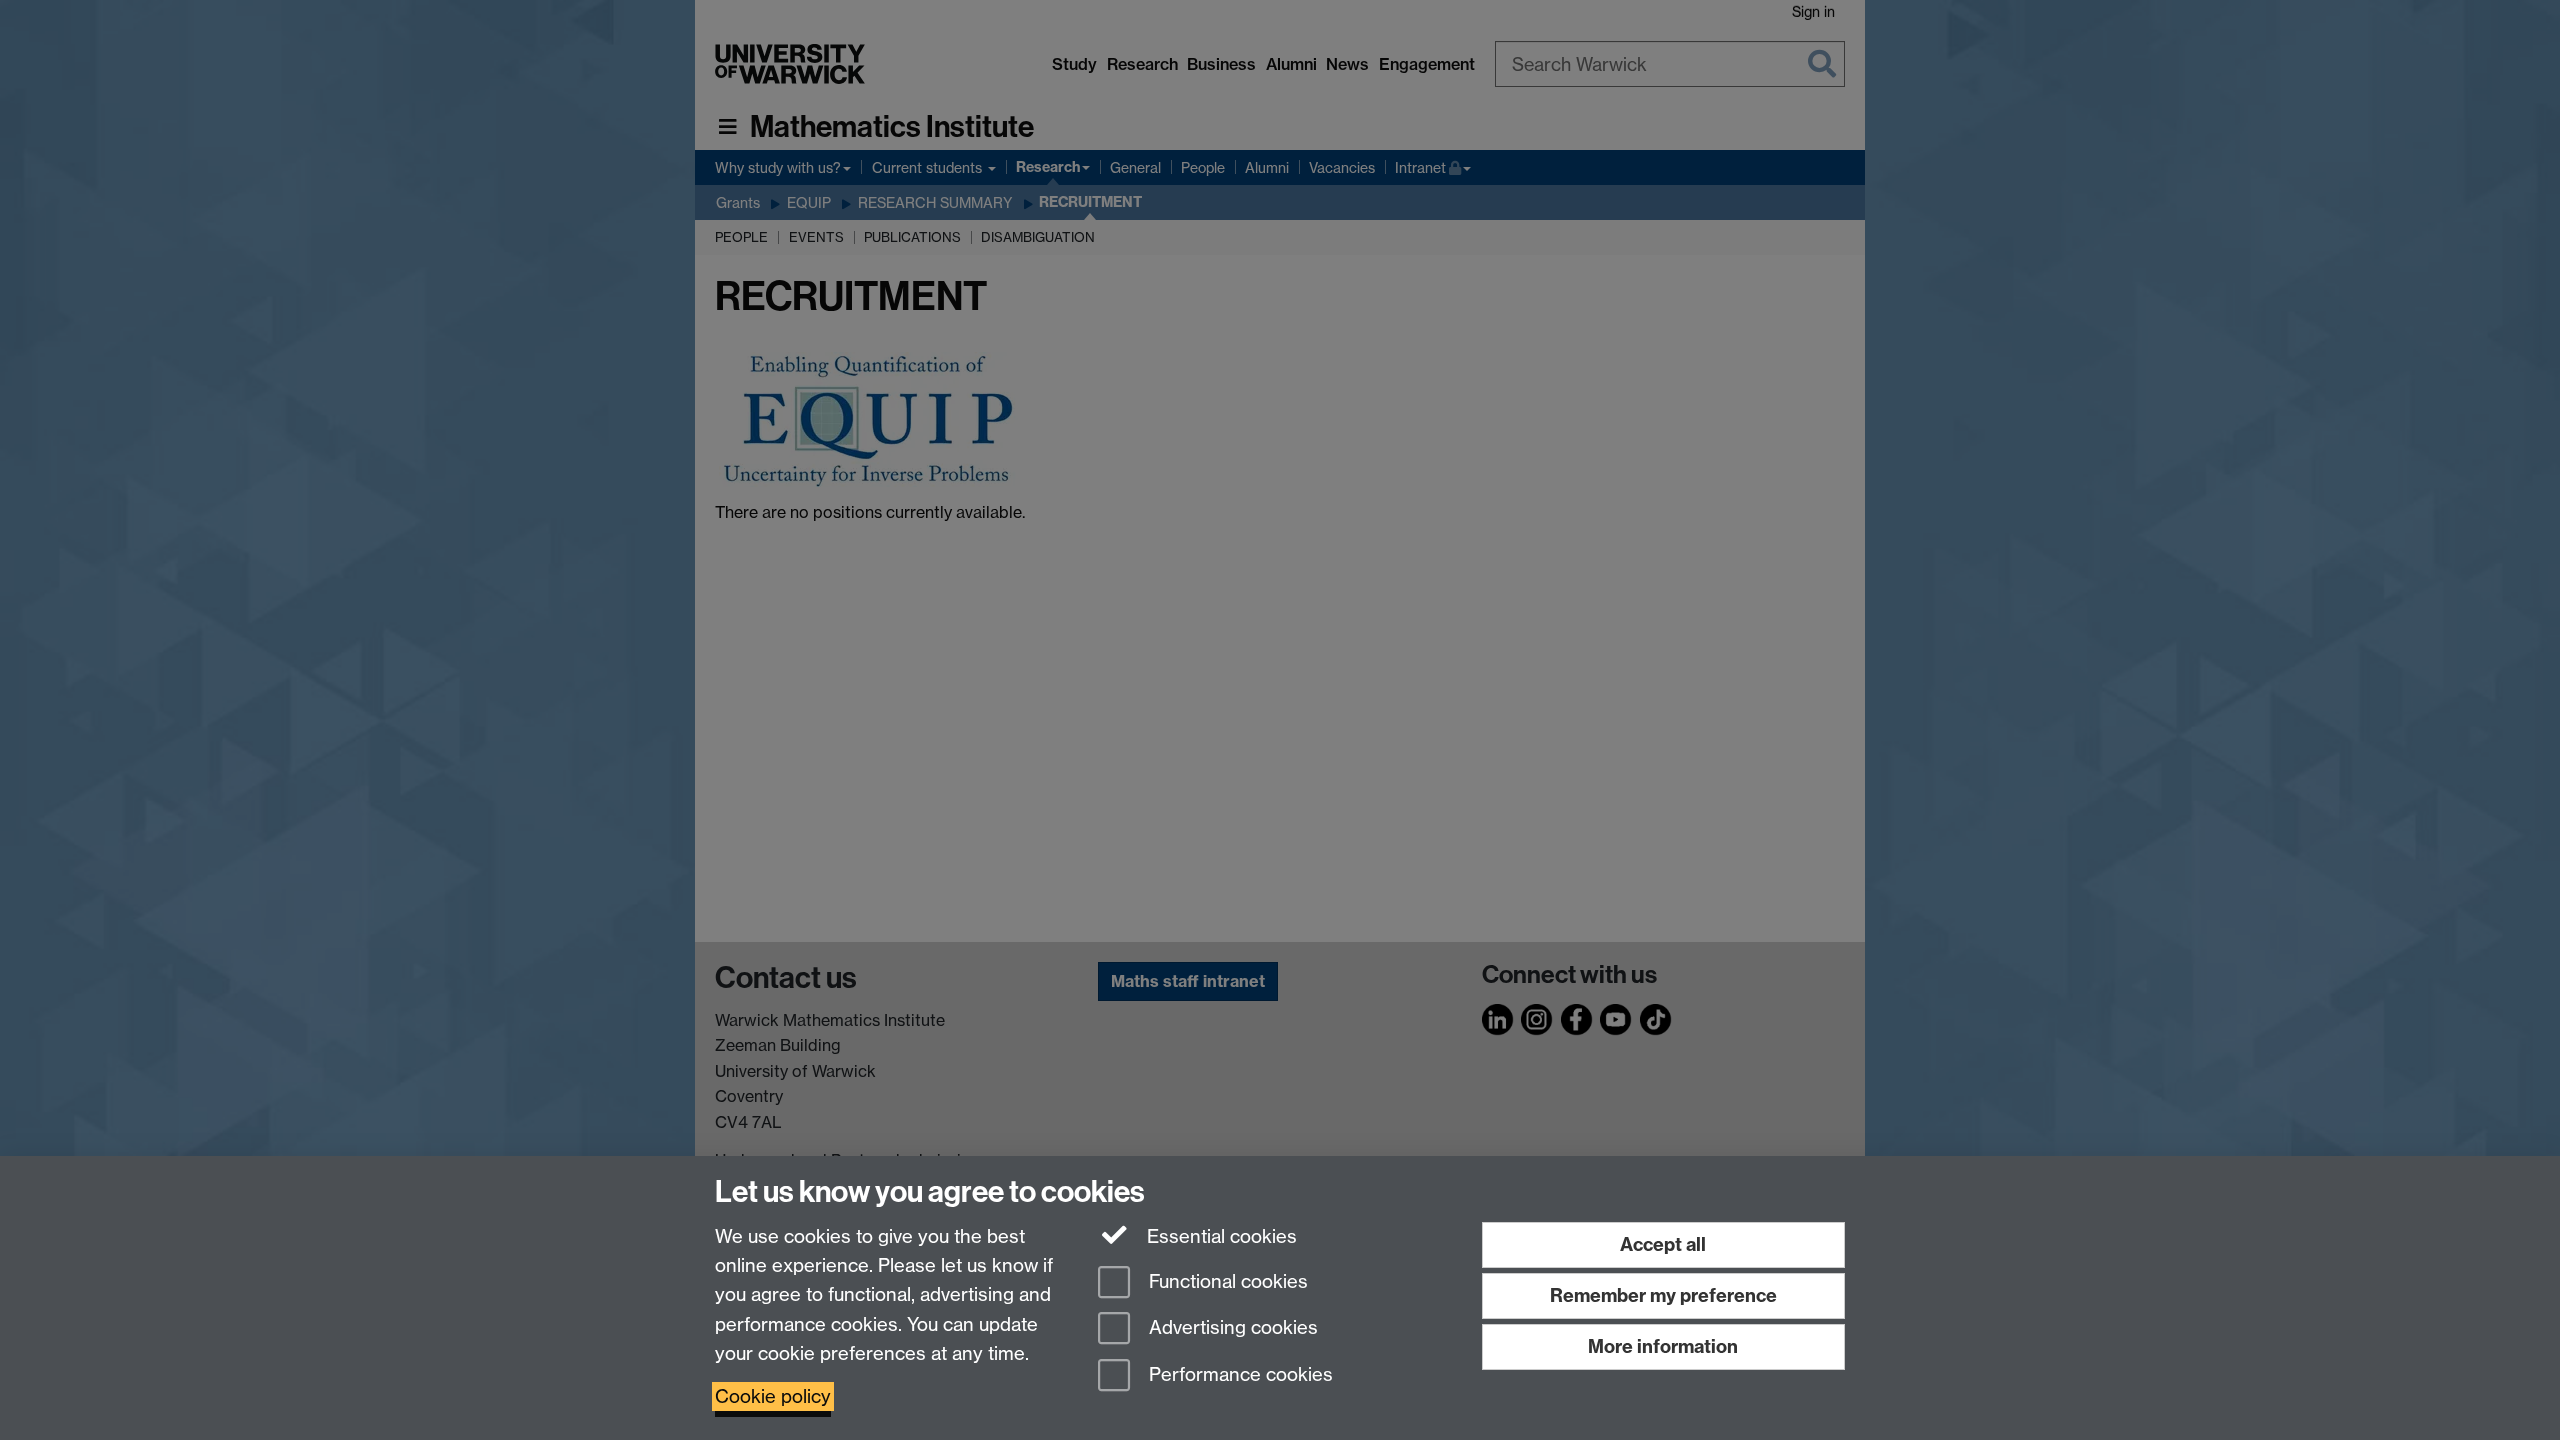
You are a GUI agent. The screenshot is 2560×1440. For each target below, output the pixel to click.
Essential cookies (1219, 1236)
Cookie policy (773, 1396)
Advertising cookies (1231, 1328)
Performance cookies (1238, 1375)
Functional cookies (1226, 1281)
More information (1663, 1346)
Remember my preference (1663, 1295)
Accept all (1663, 1244)
